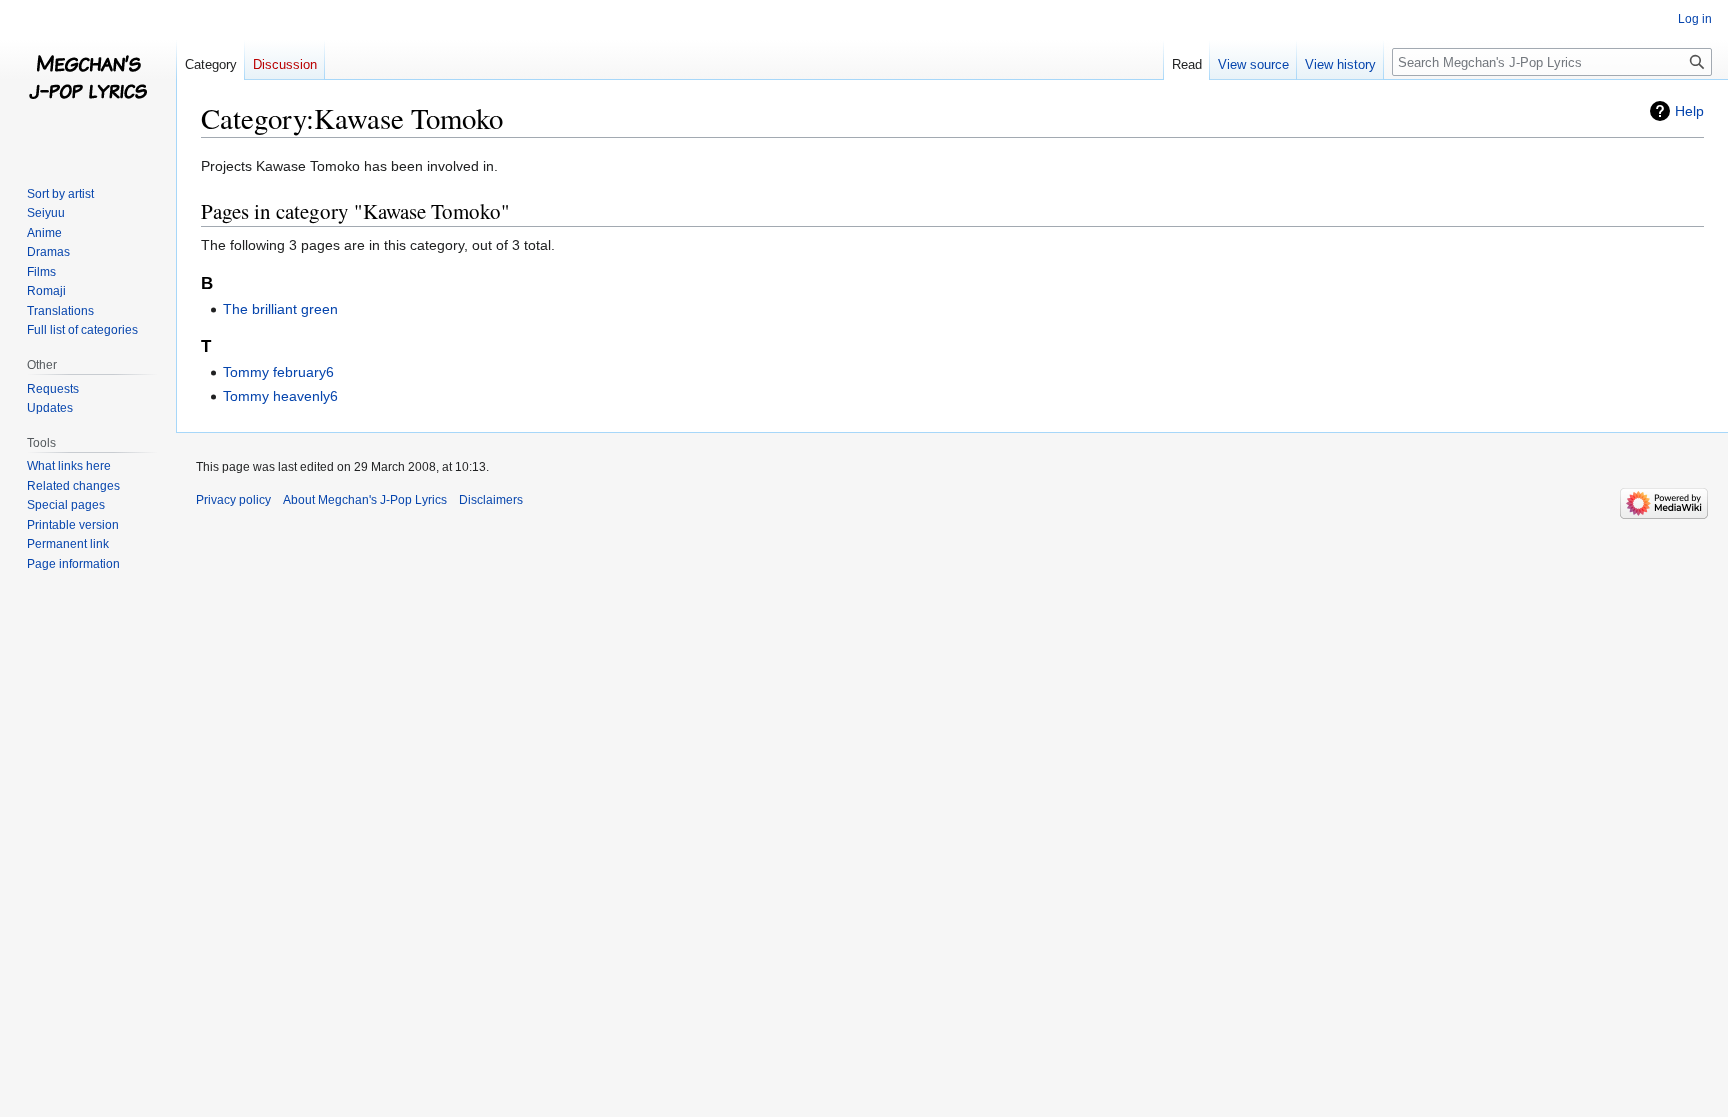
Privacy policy (233, 500)
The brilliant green (280, 309)
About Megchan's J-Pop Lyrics (365, 500)
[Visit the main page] (88, 80)
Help (1689, 111)
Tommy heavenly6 (280, 396)
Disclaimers (491, 500)
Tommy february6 (278, 372)
